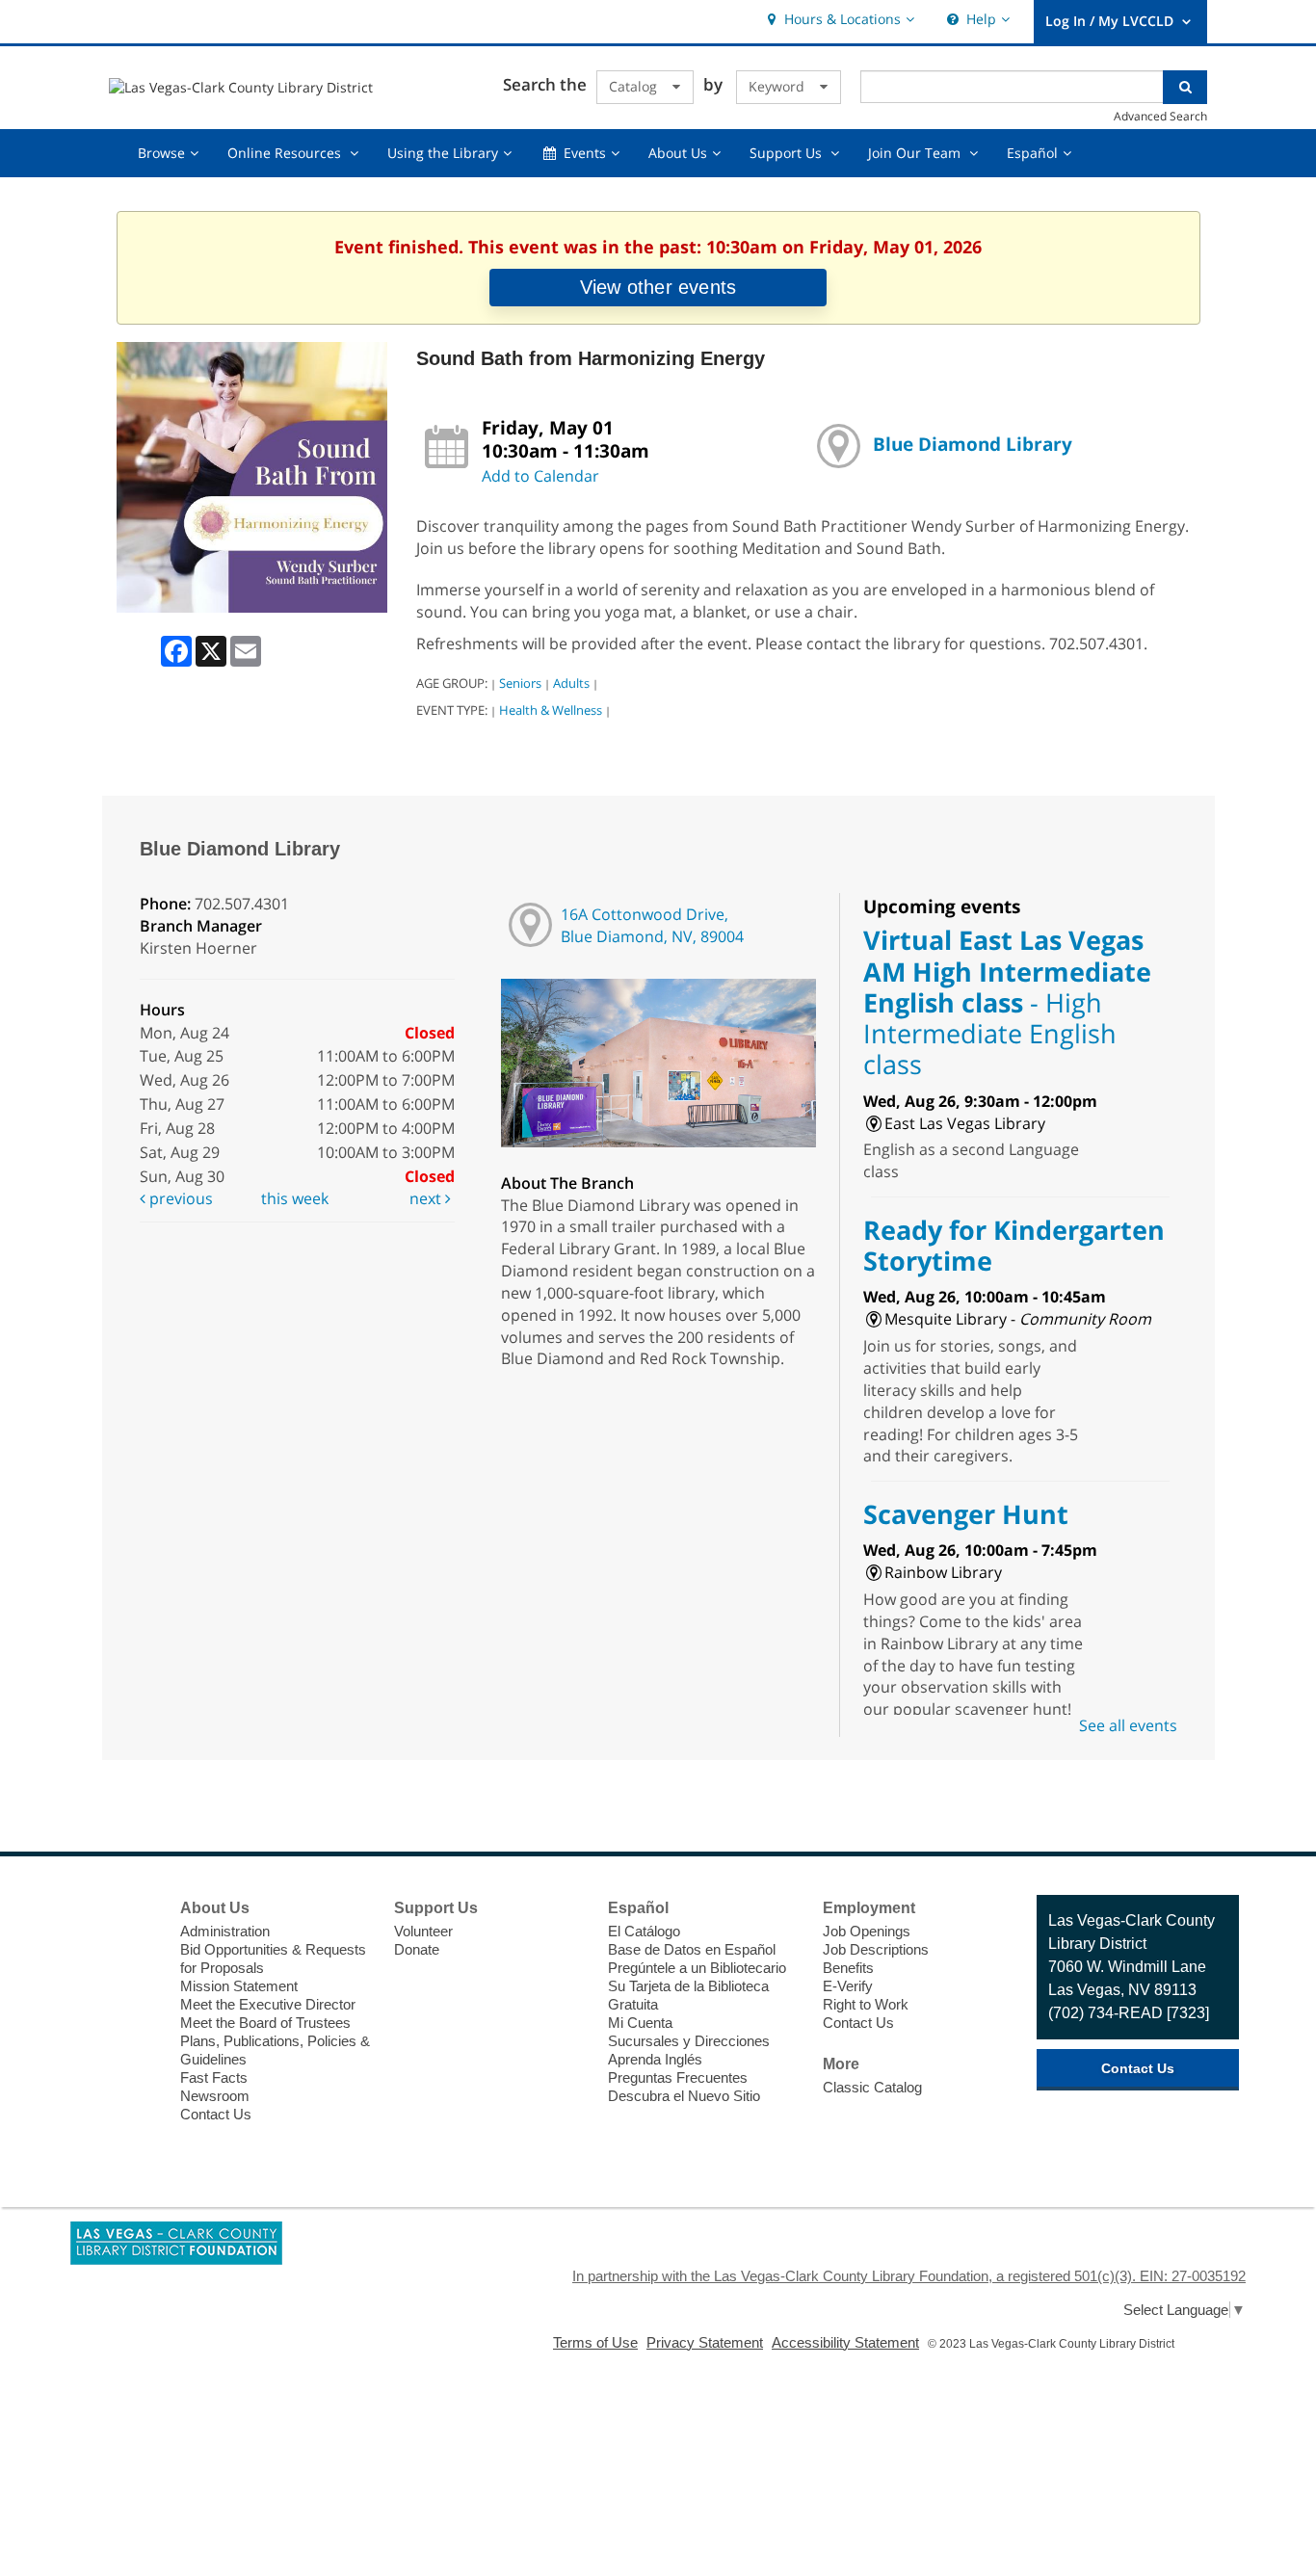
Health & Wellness (551, 710)
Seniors (520, 683)
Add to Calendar (540, 476)
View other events (658, 287)
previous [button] (179, 1198)
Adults (571, 683)
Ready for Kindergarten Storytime (1014, 1245)
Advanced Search (1160, 116)
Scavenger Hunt (966, 1514)
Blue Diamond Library (973, 444)
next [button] (427, 1198)
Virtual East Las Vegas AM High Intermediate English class (1007, 1002)
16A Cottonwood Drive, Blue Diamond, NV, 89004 (652, 925)
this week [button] (295, 1198)
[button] (839, 20)
